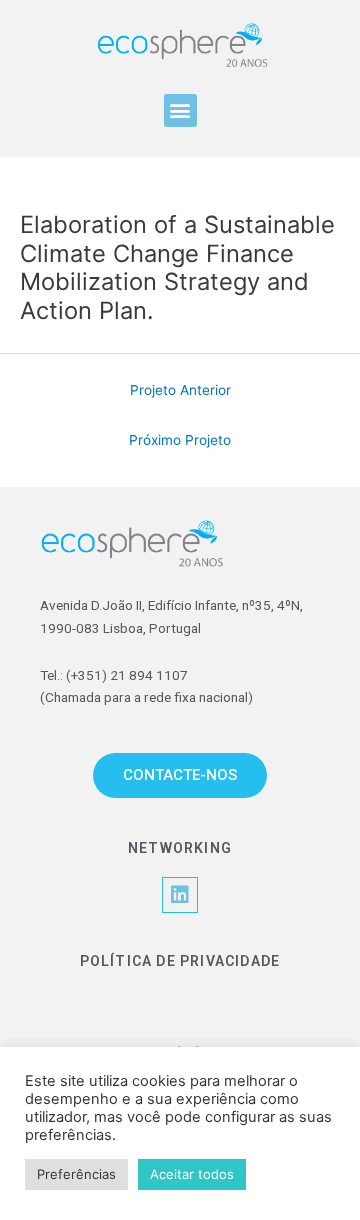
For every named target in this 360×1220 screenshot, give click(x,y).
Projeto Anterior (180, 390)
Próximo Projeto (180, 440)
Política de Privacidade (180, 961)
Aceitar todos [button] (192, 1174)
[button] (180, 110)
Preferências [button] (76, 1174)
